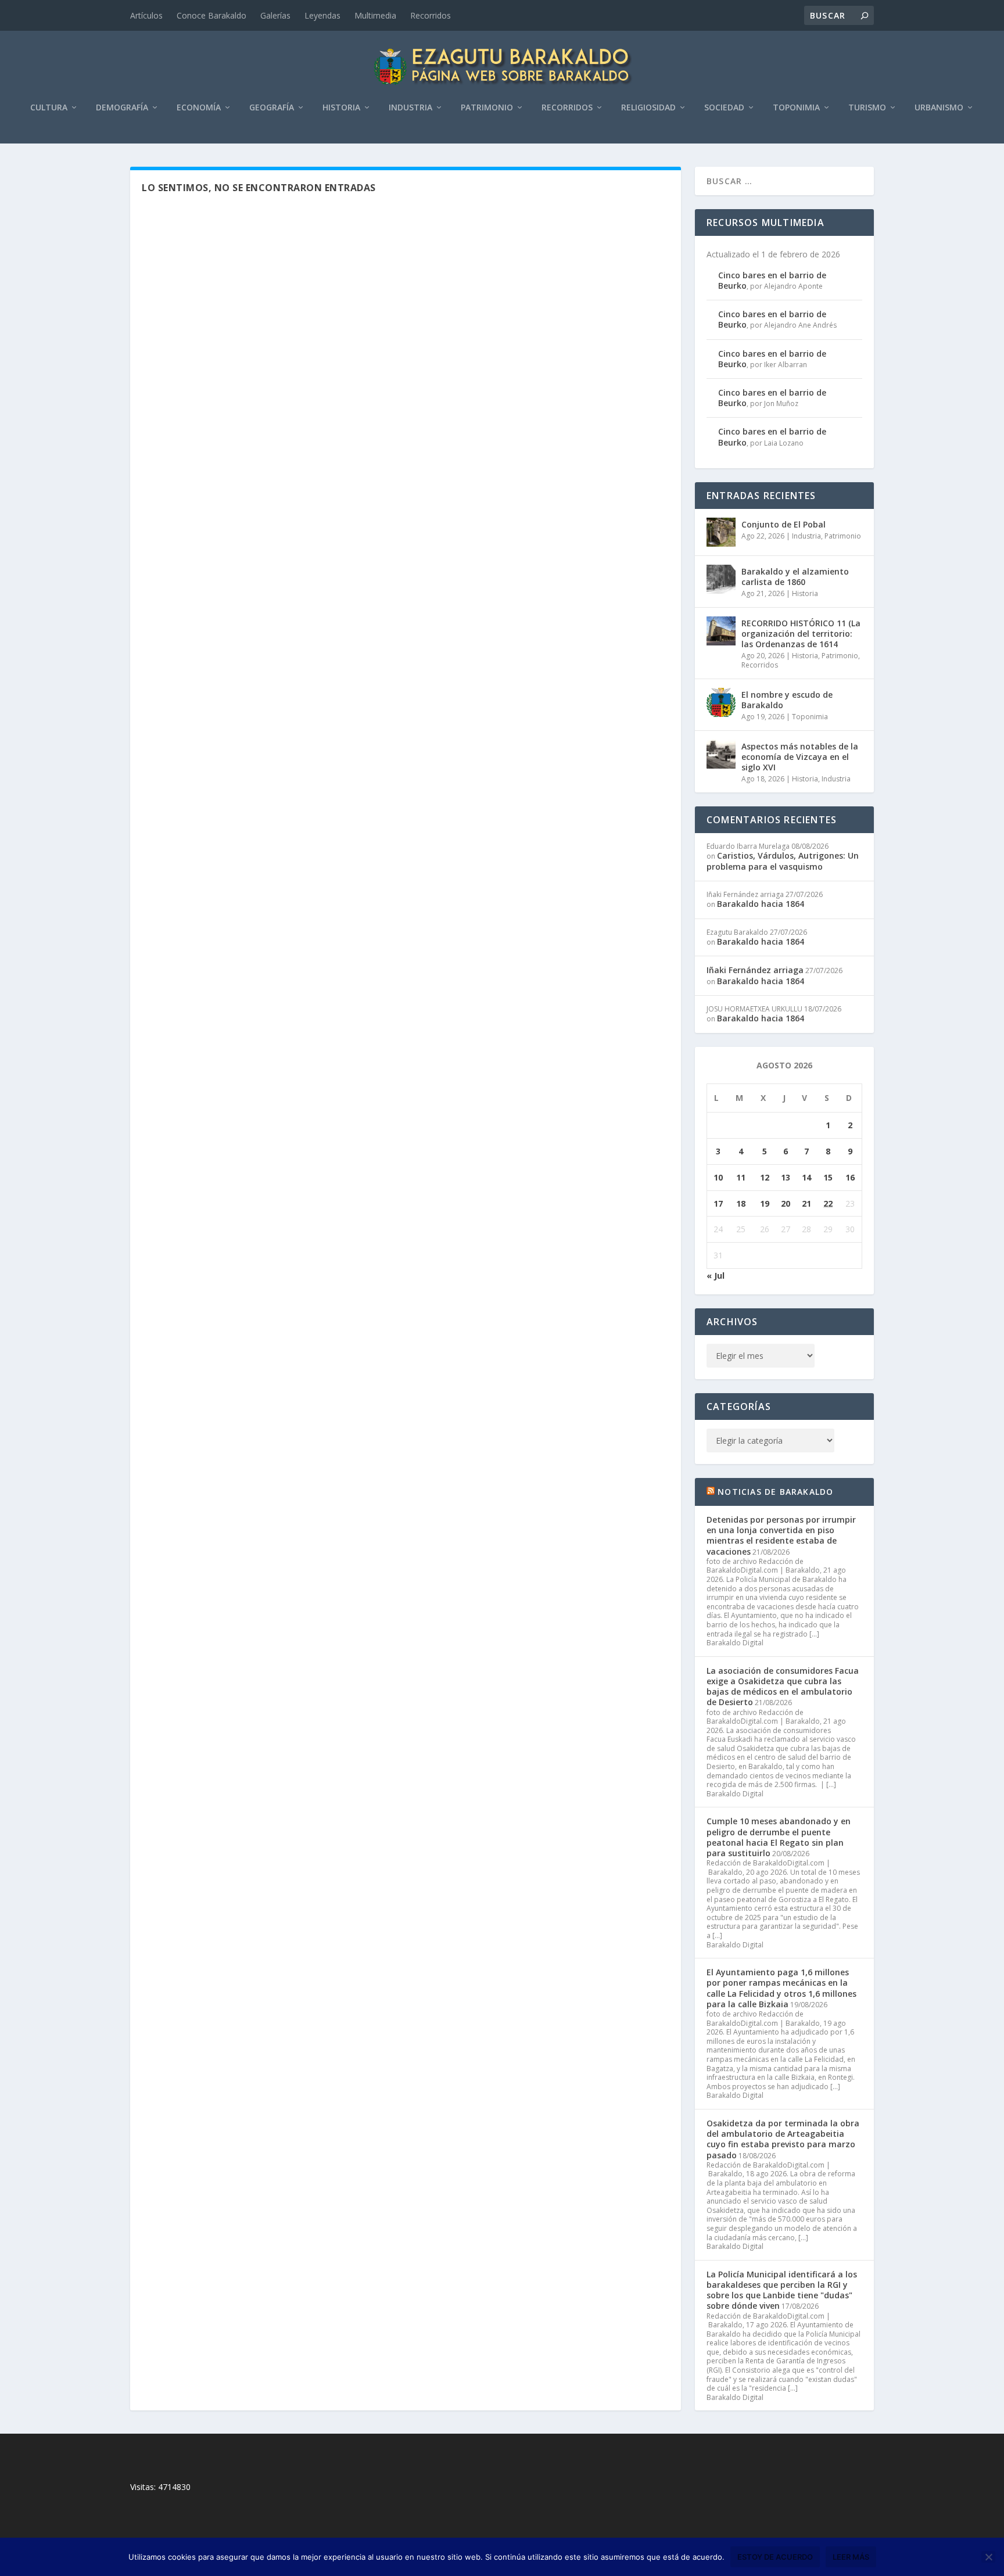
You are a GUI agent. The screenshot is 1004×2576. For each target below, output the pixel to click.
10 (718, 1177)
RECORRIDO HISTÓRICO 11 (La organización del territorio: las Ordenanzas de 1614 (801, 634)
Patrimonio (487, 108)
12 (765, 1177)
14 (806, 1177)
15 (828, 1177)
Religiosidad (648, 108)
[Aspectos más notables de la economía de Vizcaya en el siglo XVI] (721, 754)
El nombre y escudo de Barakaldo (787, 700)
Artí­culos (146, 15)
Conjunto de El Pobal (784, 524)
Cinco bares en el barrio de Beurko (772, 280)
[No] (988, 2557)
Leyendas (322, 15)
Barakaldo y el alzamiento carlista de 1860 (795, 577)
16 (850, 1177)
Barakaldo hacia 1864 (761, 904)
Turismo (867, 108)
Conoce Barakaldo (211, 15)
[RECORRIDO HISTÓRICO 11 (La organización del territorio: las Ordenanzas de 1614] (721, 631)
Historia (341, 108)
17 (718, 1203)
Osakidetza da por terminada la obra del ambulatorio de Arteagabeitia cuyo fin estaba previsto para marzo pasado (783, 2139)
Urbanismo (939, 108)
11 (741, 1177)
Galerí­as (275, 15)
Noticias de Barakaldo (775, 1492)
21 (806, 1203)
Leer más (851, 2557)
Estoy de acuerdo (775, 2557)
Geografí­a (272, 108)
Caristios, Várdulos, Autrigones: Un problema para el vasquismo (783, 861)
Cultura (49, 108)
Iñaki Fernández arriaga (755, 970)
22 (828, 1203)
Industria (410, 108)
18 (741, 1203)
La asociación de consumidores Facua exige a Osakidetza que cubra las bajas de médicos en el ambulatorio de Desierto (783, 1687)
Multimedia (375, 15)
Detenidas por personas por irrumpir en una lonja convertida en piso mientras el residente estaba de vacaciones (781, 1535)
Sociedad (724, 108)
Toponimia (796, 108)
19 (765, 1203)
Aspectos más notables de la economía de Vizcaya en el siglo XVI (800, 757)
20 (786, 1203)
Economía (199, 108)
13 (786, 1177)
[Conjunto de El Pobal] (721, 532)
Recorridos (431, 15)
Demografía (122, 108)
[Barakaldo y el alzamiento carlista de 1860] (721, 579)
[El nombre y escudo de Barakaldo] (721, 702)
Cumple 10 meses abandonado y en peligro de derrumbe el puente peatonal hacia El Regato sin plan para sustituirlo (779, 1837)
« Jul (716, 1276)
